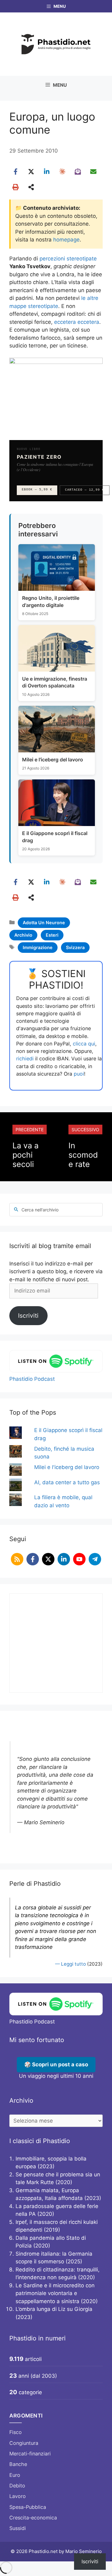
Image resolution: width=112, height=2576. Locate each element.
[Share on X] (31, 172)
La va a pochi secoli (26, 1155)
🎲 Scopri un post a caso (56, 2064)
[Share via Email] (93, 172)
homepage (66, 240)
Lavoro (18, 2496)
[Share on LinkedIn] (47, 172)
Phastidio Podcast (32, 1379)
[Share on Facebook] (16, 172)
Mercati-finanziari (30, 2454)
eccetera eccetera (77, 322)
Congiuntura (24, 2443)
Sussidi (18, 2528)
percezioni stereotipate (68, 259)
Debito (17, 2486)
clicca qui (84, 1044)
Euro (15, 2475)
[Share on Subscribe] (78, 172)
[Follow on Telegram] (95, 1559)
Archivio (23, 935)
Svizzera (75, 947)
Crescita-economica (33, 2518)
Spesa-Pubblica (28, 2507)
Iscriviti (28, 1316)
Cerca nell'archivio (40, 1210)
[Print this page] (16, 187)
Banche (18, 2464)
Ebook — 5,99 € (37, 490)
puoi (79, 1074)
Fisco (16, 2432)
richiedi (25, 1058)
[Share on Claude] (62, 172)
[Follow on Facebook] (33, 1559)
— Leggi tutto (70, 1964)
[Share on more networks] (31, 187)
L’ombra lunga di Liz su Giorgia (54, 2309)
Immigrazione (38, 947)
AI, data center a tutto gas (67, 1482)
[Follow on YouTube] (79, 1559)
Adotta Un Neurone (44, 923)
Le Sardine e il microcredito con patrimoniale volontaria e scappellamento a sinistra (55, 2293)
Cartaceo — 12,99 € (85, 490)
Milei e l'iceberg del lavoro (67, 1467)
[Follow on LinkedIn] (64, 1559)
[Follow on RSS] (17, 1559)
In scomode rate (83, 1155)
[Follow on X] (48, 1559)
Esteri (52, 935)
